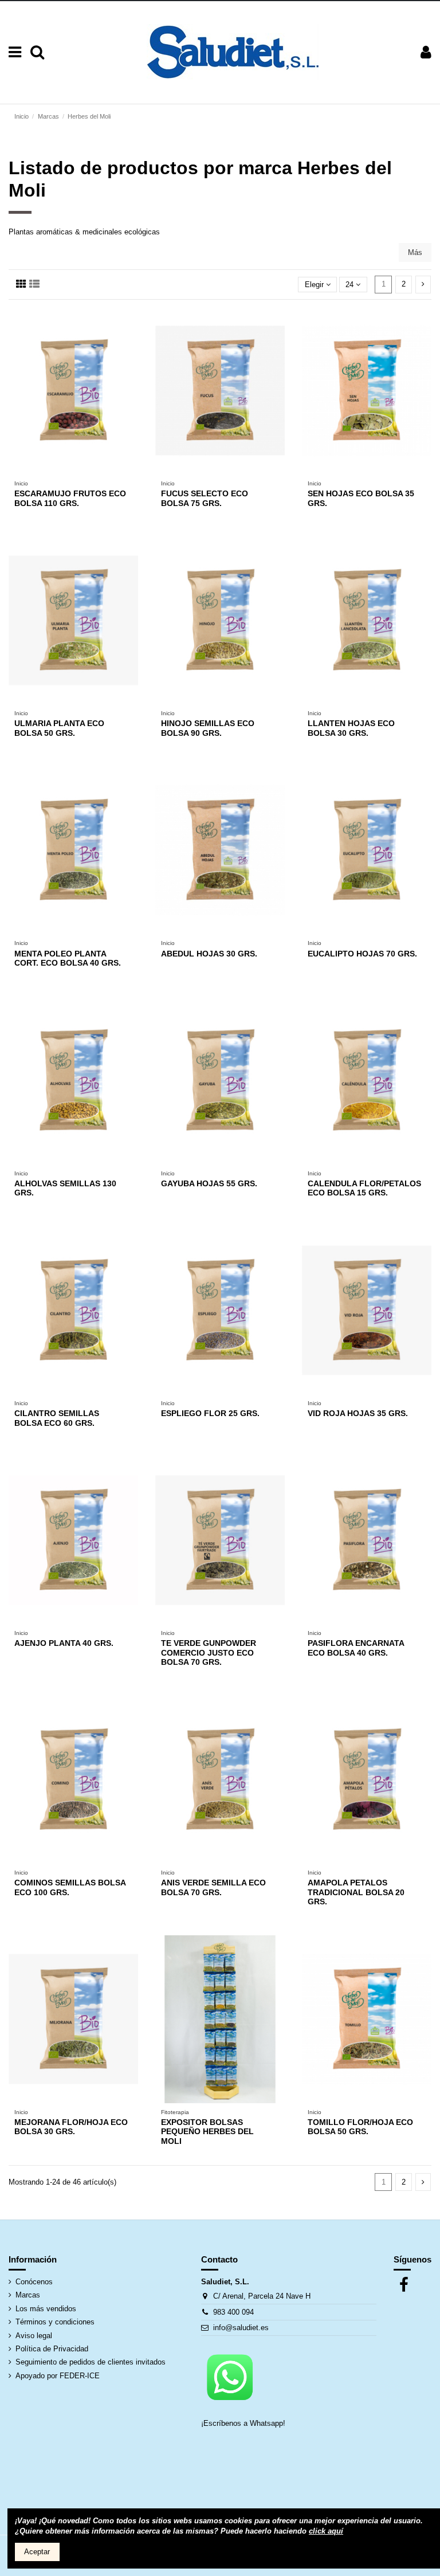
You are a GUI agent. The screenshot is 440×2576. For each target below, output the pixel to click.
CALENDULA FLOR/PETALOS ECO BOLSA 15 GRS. (364, 1188)
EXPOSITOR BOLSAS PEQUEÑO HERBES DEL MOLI (207, 2132)
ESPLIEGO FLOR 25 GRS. (210, 1413)
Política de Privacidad (52, 2349)
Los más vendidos (46, 2309)
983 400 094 (233, 2312)
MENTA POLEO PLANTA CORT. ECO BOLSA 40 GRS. (68, 958)
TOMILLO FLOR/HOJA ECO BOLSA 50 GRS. (360, 2127)
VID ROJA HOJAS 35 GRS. (358, 1413)
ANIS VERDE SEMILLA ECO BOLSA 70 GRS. (213, 1887)
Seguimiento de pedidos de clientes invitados (91, 2362)
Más (415, 252)
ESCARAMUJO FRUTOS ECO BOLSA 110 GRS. (70, 498)
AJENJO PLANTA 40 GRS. (64, 1643)
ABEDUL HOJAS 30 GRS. (209, 954)
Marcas (28, 2295)
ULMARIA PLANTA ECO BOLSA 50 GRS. (59, 728)
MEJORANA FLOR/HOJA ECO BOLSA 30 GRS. (71, 2127)
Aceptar (37, 2552)
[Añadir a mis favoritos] (66, 471)
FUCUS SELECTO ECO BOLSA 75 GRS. (205, 498)
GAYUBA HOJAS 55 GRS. (209, 1183)
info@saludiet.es (241, 2328)
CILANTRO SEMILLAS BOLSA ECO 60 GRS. (57, 1418)
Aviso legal (34, 2336)
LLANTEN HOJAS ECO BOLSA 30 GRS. (351, 728)
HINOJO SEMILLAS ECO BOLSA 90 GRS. (208, 728)
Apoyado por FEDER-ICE (58, 2376)
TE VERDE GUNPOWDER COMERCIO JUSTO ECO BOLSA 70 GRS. (209, 1653)
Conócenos (34, 2282)
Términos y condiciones (55, 2322)
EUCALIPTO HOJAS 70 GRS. (362, 954)
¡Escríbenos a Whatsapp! (244, 2423)
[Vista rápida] (81, 471)
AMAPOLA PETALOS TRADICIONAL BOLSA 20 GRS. (356, 1892)
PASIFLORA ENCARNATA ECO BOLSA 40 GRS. (356, 1648)
